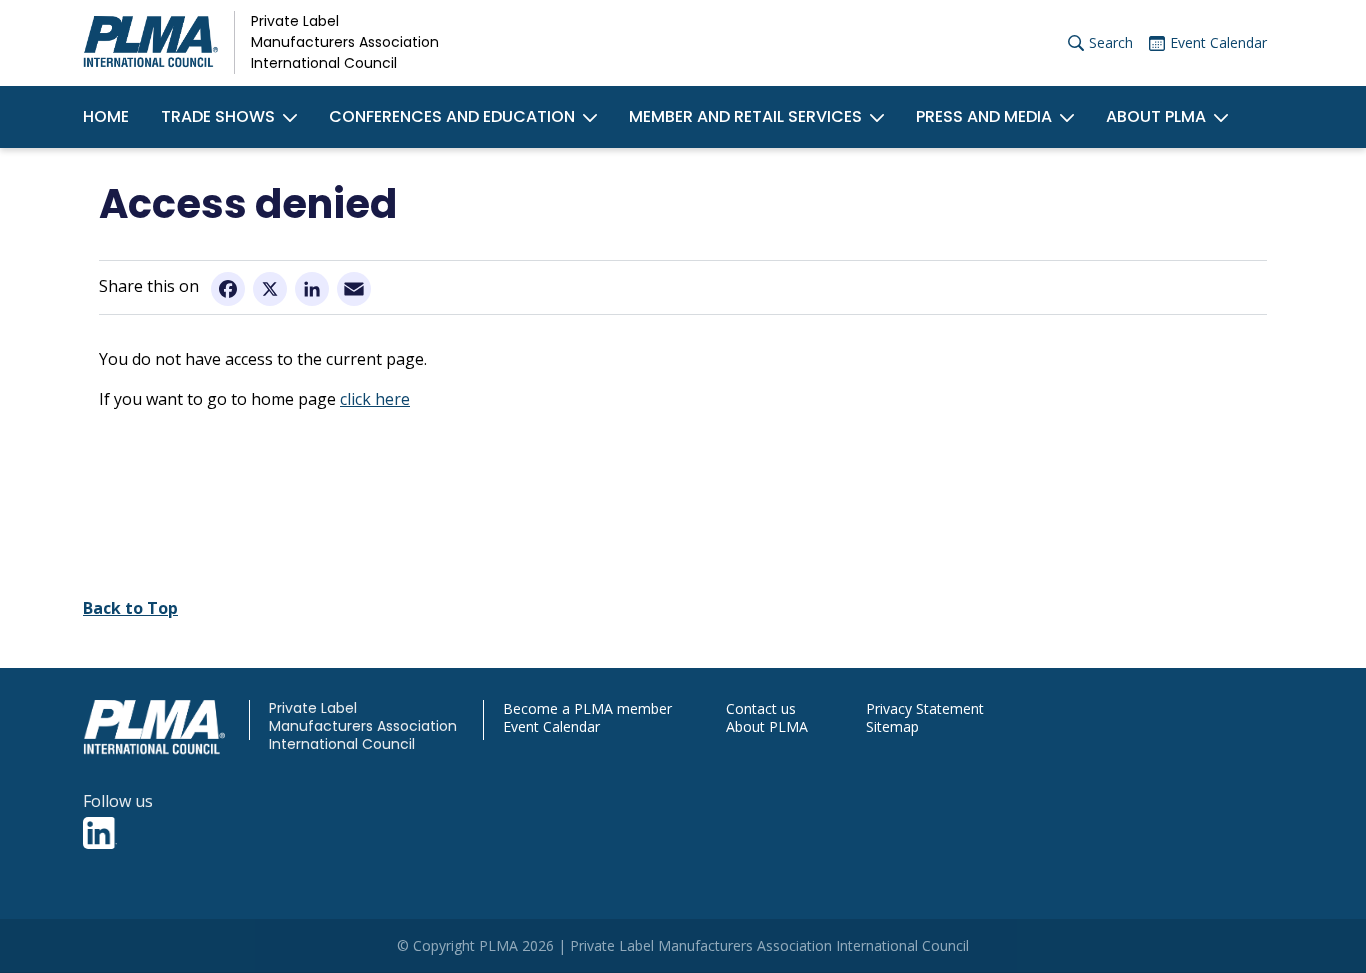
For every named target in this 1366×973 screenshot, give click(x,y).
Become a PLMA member (587, 709)
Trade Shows (218, 116)
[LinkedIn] (312, 288)
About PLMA (1156, 116)
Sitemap (892, 727)
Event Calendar (1218, 42)
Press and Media (984, 116)
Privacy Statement (925, 709)
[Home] (150, 43)
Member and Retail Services (745, 116)
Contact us (761, 709)
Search (1111, 42)
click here (375, 399)
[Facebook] (228, 288)
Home (106, 116)
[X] (270, 288)
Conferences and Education (452, 116)
